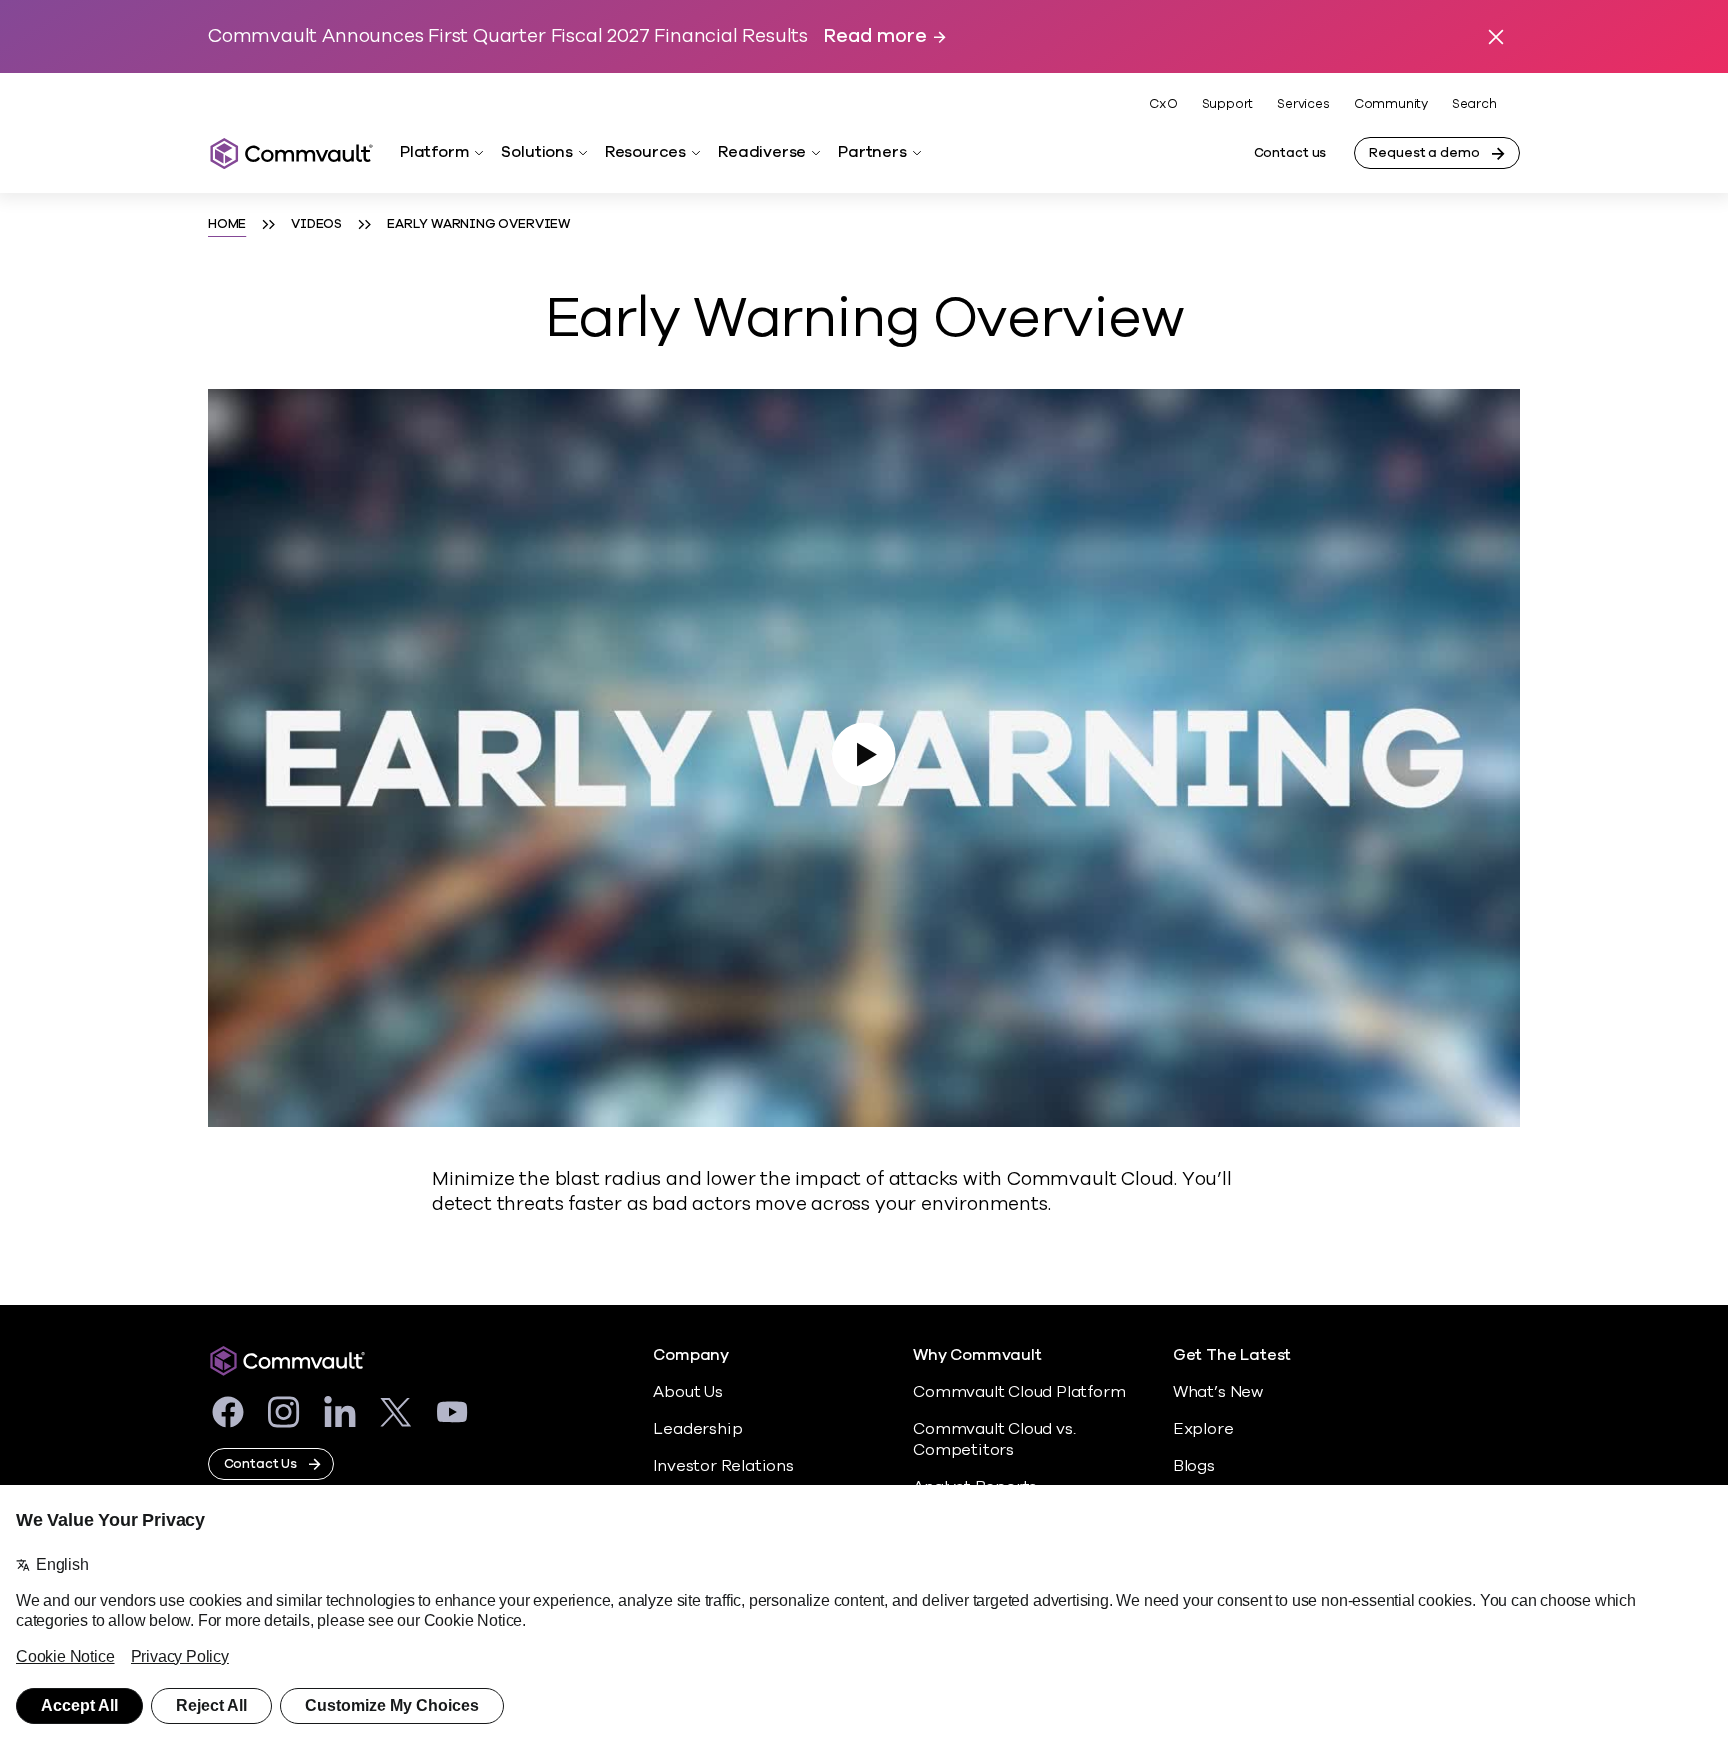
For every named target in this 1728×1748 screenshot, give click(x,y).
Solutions (536, 152)
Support (1228, 104)
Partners (872, 152)
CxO (1163, 104)
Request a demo (1424, 153)
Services (1303, 104)
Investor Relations (723, 1466)
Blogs (1194, 1466)
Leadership (697, 1429)
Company (691, 1355)
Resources (645, 152)
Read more (875, 36)
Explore (1203, 1429)
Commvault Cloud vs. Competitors (994, 1439)
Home (227, 224)
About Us (687, 1392)
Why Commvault (977, 1355)
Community (1391, 104)
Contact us (1290, 153)
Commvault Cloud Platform (1019, 1392)
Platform (434, 152)
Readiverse (762, 152)
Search (1474, 104)
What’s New (1218, 1392)
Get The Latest (1232, 1355)
